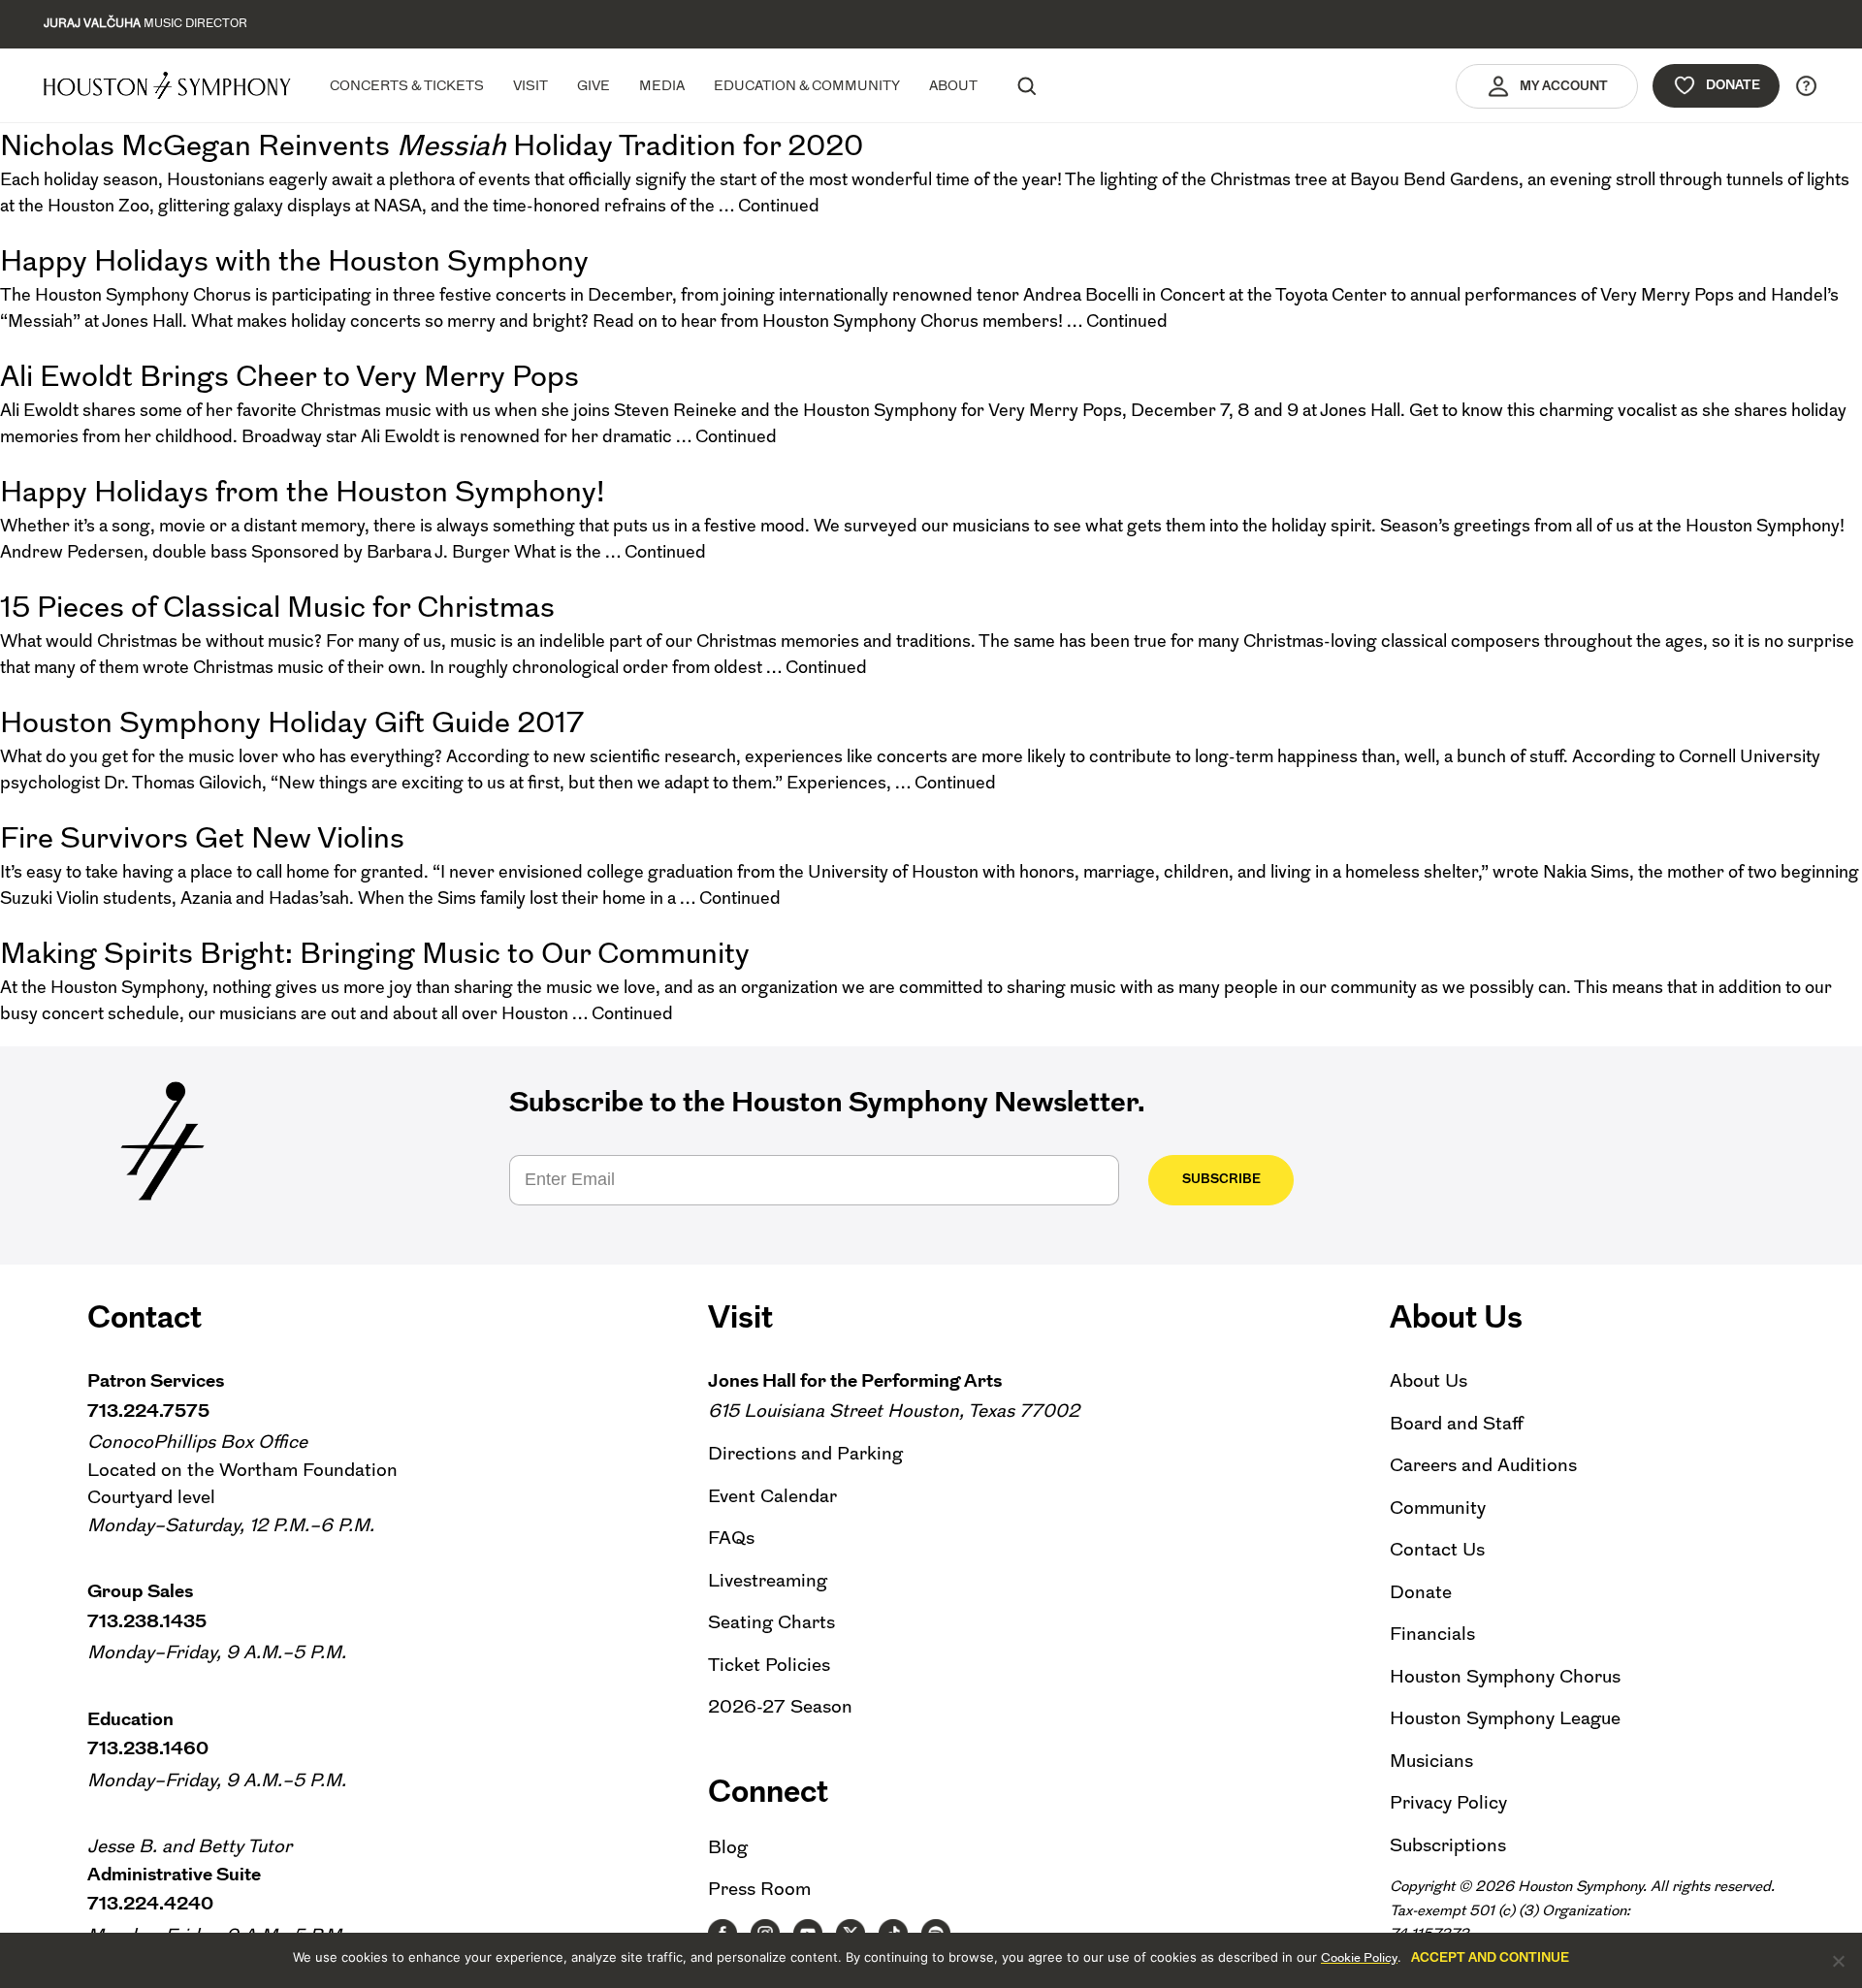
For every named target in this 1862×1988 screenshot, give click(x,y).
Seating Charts (771, 1622)
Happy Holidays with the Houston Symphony (294, 260)
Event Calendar (772, 1496)
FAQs (731, 1538)
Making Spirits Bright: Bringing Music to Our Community (375, 953)
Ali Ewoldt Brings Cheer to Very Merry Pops (289, 376)
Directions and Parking (805, 1453)
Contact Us (1437, 1549)
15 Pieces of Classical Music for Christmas (277, 607)
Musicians (1431, 1761)
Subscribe (1221, 1179)
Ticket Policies (769, 1665)
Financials (1432, 1634)
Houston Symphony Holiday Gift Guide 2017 (292, 722)
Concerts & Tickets (407, 85)
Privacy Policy (1448, 1802)
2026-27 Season (780, 1706)
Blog (728, 1847)
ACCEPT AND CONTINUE (1490, 1957)
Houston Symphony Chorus (1505, 1676)
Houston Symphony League (1505, 1718)
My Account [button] (1564, 86)
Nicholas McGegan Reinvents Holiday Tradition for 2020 (432, 145)
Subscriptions (1448, 1845)
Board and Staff (1457, 1423)
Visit (530, 85)
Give (594, 85)
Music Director (145, 23)
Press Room (759, 1889)
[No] (1838, 1961)
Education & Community (807, 85)
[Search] (1026, 85)
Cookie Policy (1359, 1957)
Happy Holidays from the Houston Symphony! (303, 491)
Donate (1733, 85)
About (953, 85)
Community (1438, 1507)
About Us (1429, 1380)
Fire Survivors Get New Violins (202, 837)
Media (662, 85)
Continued (779, 206)
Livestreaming (768, 1580)
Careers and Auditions (1483, 1465)
